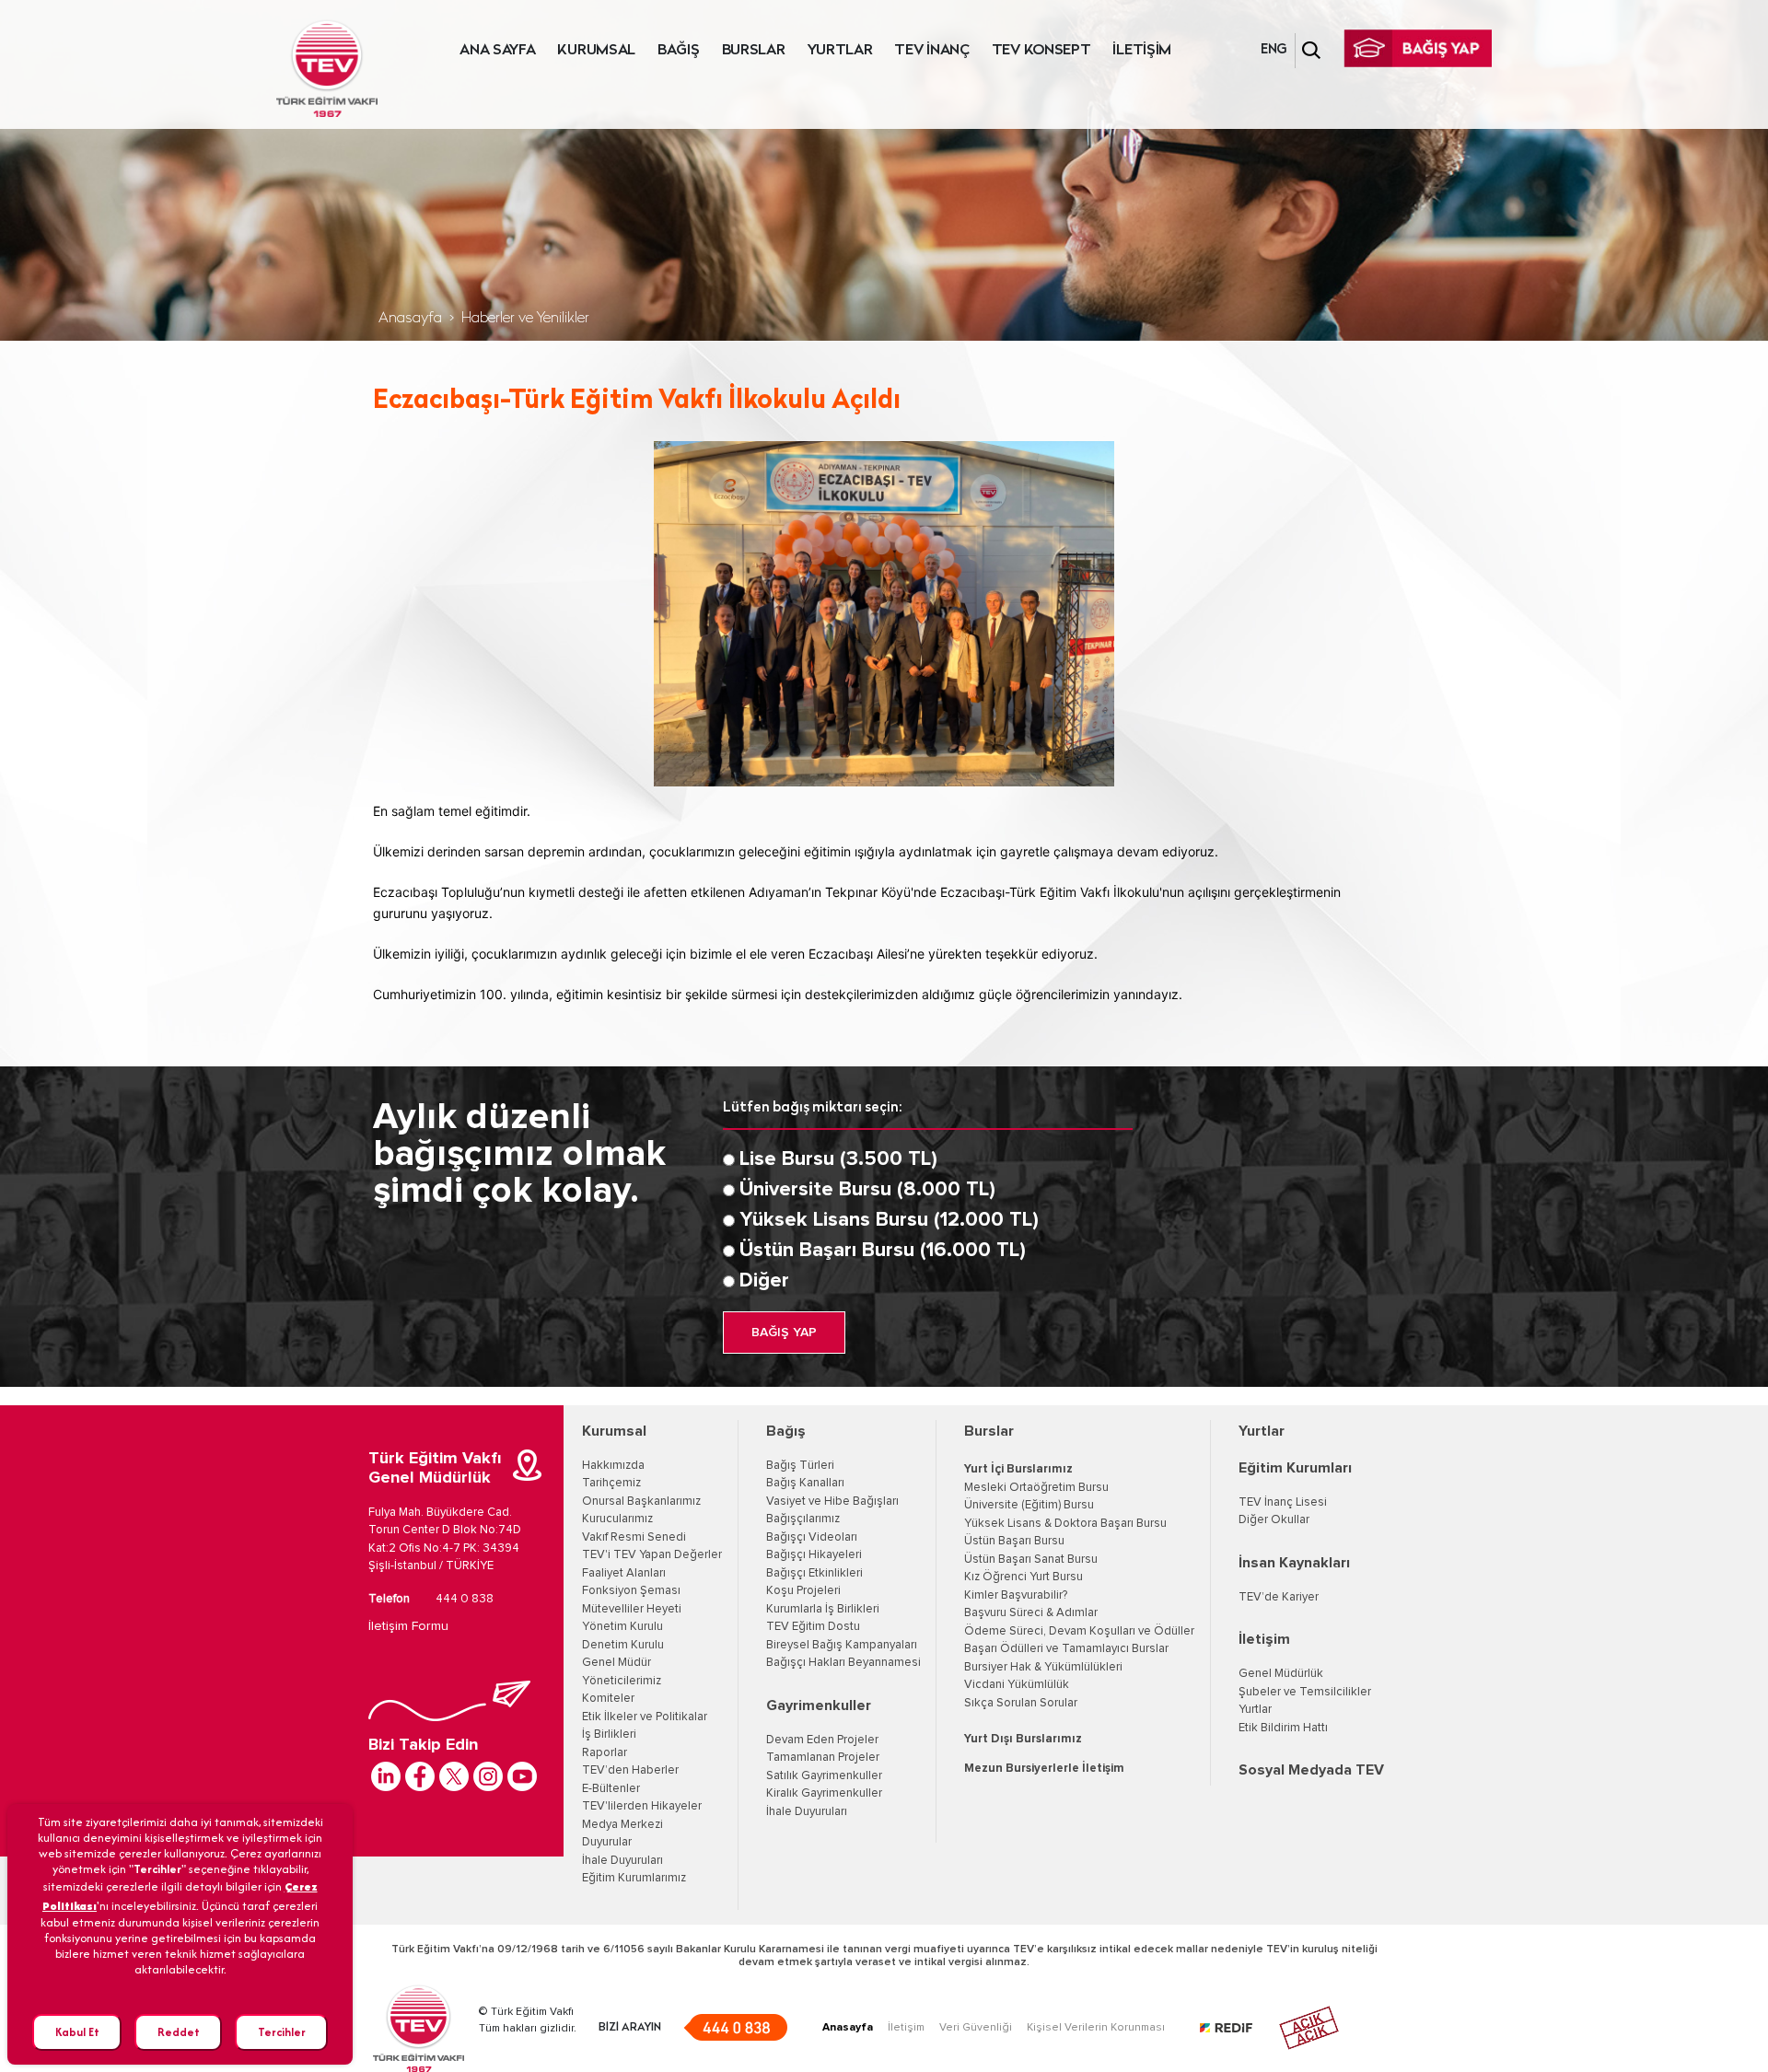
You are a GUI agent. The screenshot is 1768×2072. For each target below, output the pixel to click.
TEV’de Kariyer (1279, 1597)
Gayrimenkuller (819, 1705)
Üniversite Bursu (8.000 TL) (867, 1190)
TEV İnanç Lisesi (1283, 1502)
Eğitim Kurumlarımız (634, 1878)
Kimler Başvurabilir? (1016, 1595)
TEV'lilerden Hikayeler (642, 1806)
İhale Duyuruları (622, 1861)
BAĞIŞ (679, 51)
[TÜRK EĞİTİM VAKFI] (327, 69)
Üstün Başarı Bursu (1014, 1541)
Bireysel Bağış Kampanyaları (842, 1645)
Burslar (989, 1431)
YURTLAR (840, 51)
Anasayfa (410, 319)
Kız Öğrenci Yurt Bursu (1024, 1577)
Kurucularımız (617, 1519)
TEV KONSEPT (1041, 51)
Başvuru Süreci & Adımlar (1031, 1613)
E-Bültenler (611, 1789)
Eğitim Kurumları (1295, 1468)
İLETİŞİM (1142, 51)
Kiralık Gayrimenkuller (824, 1793)
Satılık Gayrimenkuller (824, 1776)
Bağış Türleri (800, 1466)
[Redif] (1237, 2028)
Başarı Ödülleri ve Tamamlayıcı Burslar (1066, 1649)
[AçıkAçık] (1309, 2028)
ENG (1274, 50)
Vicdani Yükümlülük (1017, 1685)
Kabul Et (77, 2032)
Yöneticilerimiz (622, 1681)
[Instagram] (488, 1776)
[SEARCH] (1312, 51)
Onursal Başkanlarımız (641, 1502)
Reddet (179, 2032)
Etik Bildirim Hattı (1283, 1728)
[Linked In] (386, 1776)
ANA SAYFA (497, 51)
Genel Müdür (616, 1663)
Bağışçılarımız (803, 1519)
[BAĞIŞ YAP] (1418, 48)
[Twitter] (454, 1776)
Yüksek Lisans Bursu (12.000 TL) (889, 1220)
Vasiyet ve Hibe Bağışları (832, 1502)
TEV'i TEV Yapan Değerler (652, 1555)
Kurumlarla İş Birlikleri (823, 1609)
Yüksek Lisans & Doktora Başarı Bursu (1065, 1524)
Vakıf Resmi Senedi (634, 1537)
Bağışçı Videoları (812, 1537)
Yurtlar (1262, 1431)
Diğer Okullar (1274, 1520)
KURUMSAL (596, 51)
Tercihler (282, 2032)
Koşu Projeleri (803, 1591)
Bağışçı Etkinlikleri (814, 1573)
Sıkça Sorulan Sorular (1021, 1703)
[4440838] (735, 2027)
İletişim (1264, 1639)
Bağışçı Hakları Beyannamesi (843, 1663)
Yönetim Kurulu (622, 1627)
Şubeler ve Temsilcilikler (1305, 1692)
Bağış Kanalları (805, 1483)
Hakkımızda (613, 1466)
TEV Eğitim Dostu (813, 1627)
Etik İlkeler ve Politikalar (645, 1717)
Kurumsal (614, 1431)
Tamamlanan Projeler (823, 1758)
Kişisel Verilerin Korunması (1096, 2028)
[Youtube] (522, 1776)
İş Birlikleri (609, 1734)
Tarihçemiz (611, 1483)
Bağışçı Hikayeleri (814, 1555)
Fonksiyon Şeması (631, 1591)
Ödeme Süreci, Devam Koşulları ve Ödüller (1079, 1631)
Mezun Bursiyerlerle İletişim (1044, 1769)
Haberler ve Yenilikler (525, 319)
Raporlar (605, 1753)
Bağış (786, 1431)
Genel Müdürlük (1281, 1674)
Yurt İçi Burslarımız (1018, 1469)
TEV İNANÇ (931, 51)
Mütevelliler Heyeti (632, 1609)
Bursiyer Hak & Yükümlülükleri (1043, 1667)
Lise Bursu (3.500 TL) (838, 1159)
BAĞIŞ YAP (784, 1333)
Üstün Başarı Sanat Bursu (1031, 1560)
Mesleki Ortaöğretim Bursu (1036, 1488)
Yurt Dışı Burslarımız (1023, 1739)
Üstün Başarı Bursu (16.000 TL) (883, 1251)
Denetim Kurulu (623, 1645)
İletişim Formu (408, 1626)
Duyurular (607, 1842)
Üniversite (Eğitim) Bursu (1029, 1505)
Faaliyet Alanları (624, 1573)
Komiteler (608, 1699)
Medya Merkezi (622, 1825)
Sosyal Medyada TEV (1311, 1770)
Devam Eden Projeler (822, 1740)
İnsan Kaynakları (1294, 1563)
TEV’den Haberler (630, 1770)
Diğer (764, 1281)
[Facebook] (420, 1776)
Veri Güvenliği (976, 2028)
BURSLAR (754, 51)
